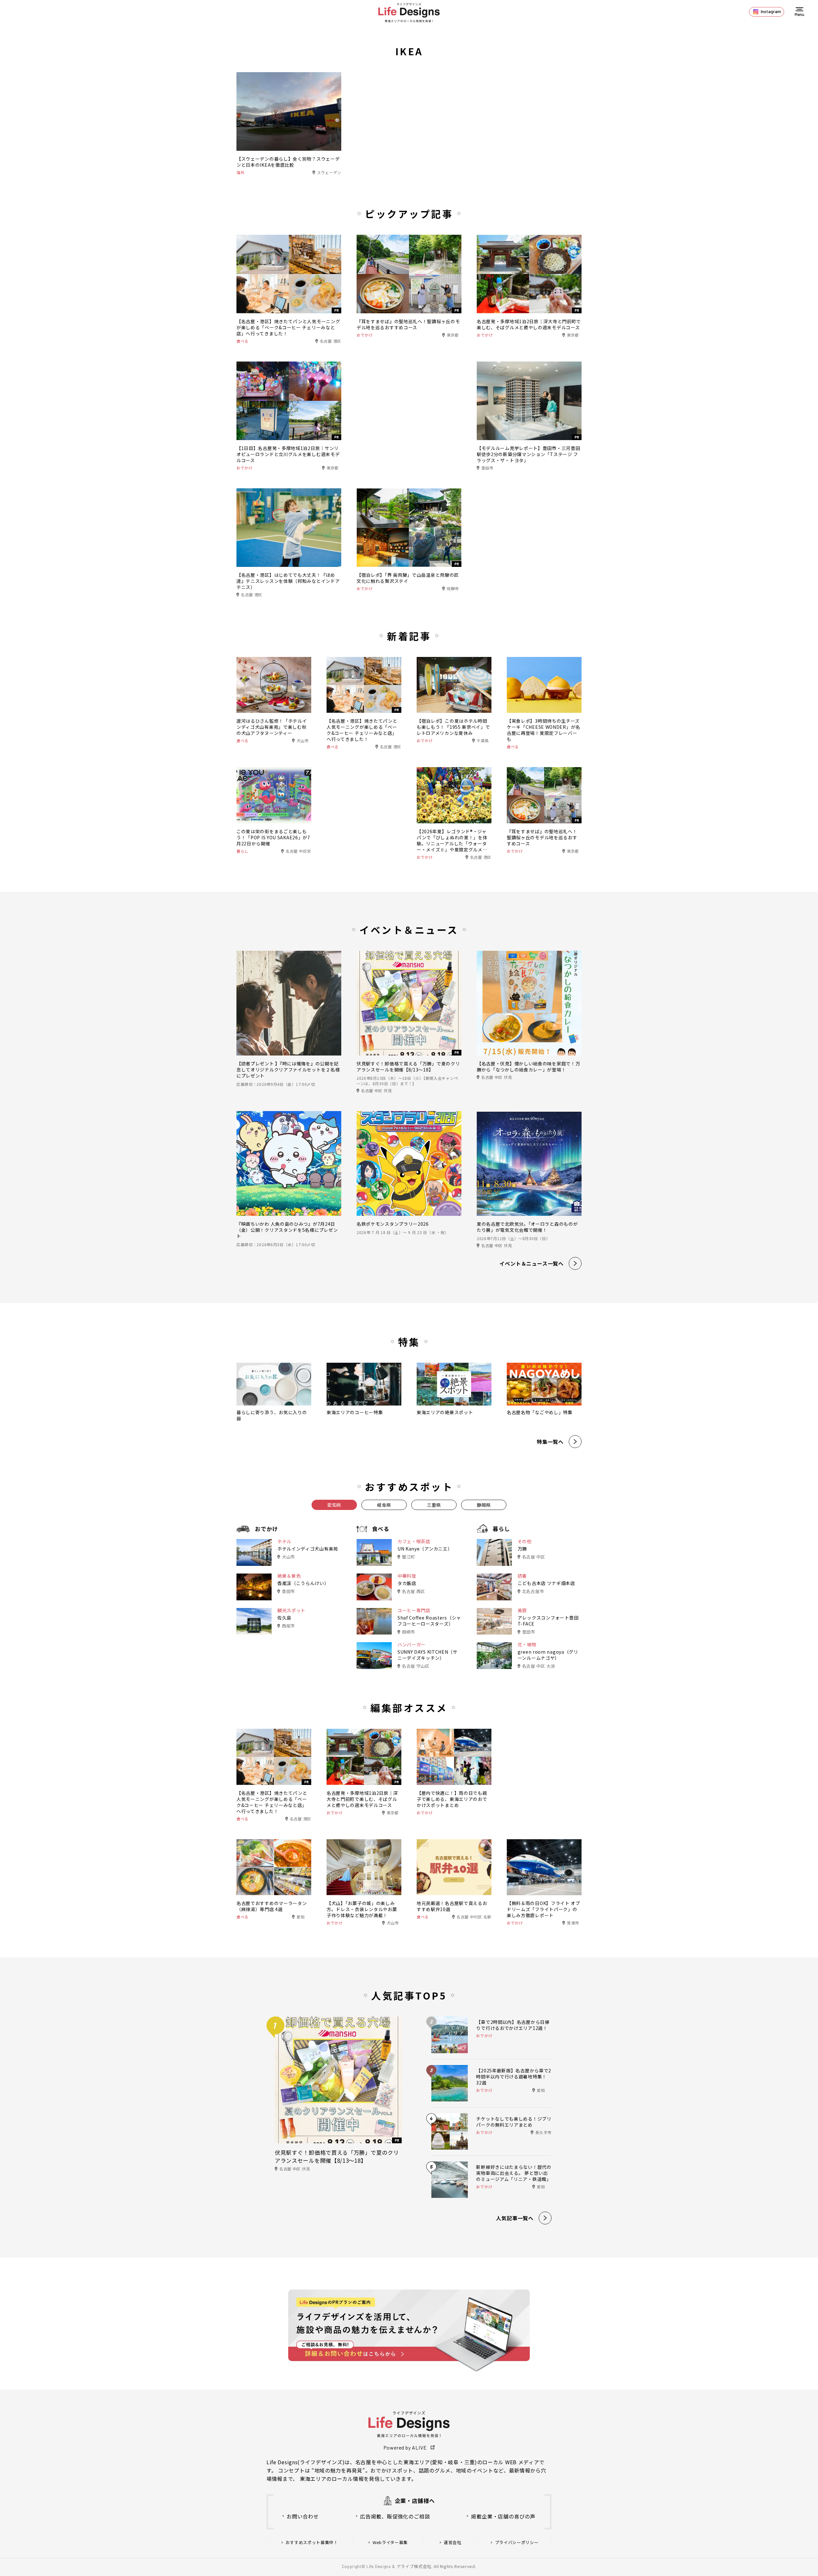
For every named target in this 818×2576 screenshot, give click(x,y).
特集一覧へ (550, 1442)
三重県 (434, 1505)
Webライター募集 (390, 2542)
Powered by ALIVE (405, 2447)
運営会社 (453, 2542)
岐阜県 (384, 1505)
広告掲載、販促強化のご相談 (395, 2516)
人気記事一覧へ (515, 2218)
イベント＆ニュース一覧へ (532, 1263)
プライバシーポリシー (517, 2542)
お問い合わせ (303, 2516)
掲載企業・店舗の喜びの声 (503, 2516)
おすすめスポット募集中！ (312, 2542)
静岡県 (484, 1505)
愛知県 (334, 1505)
